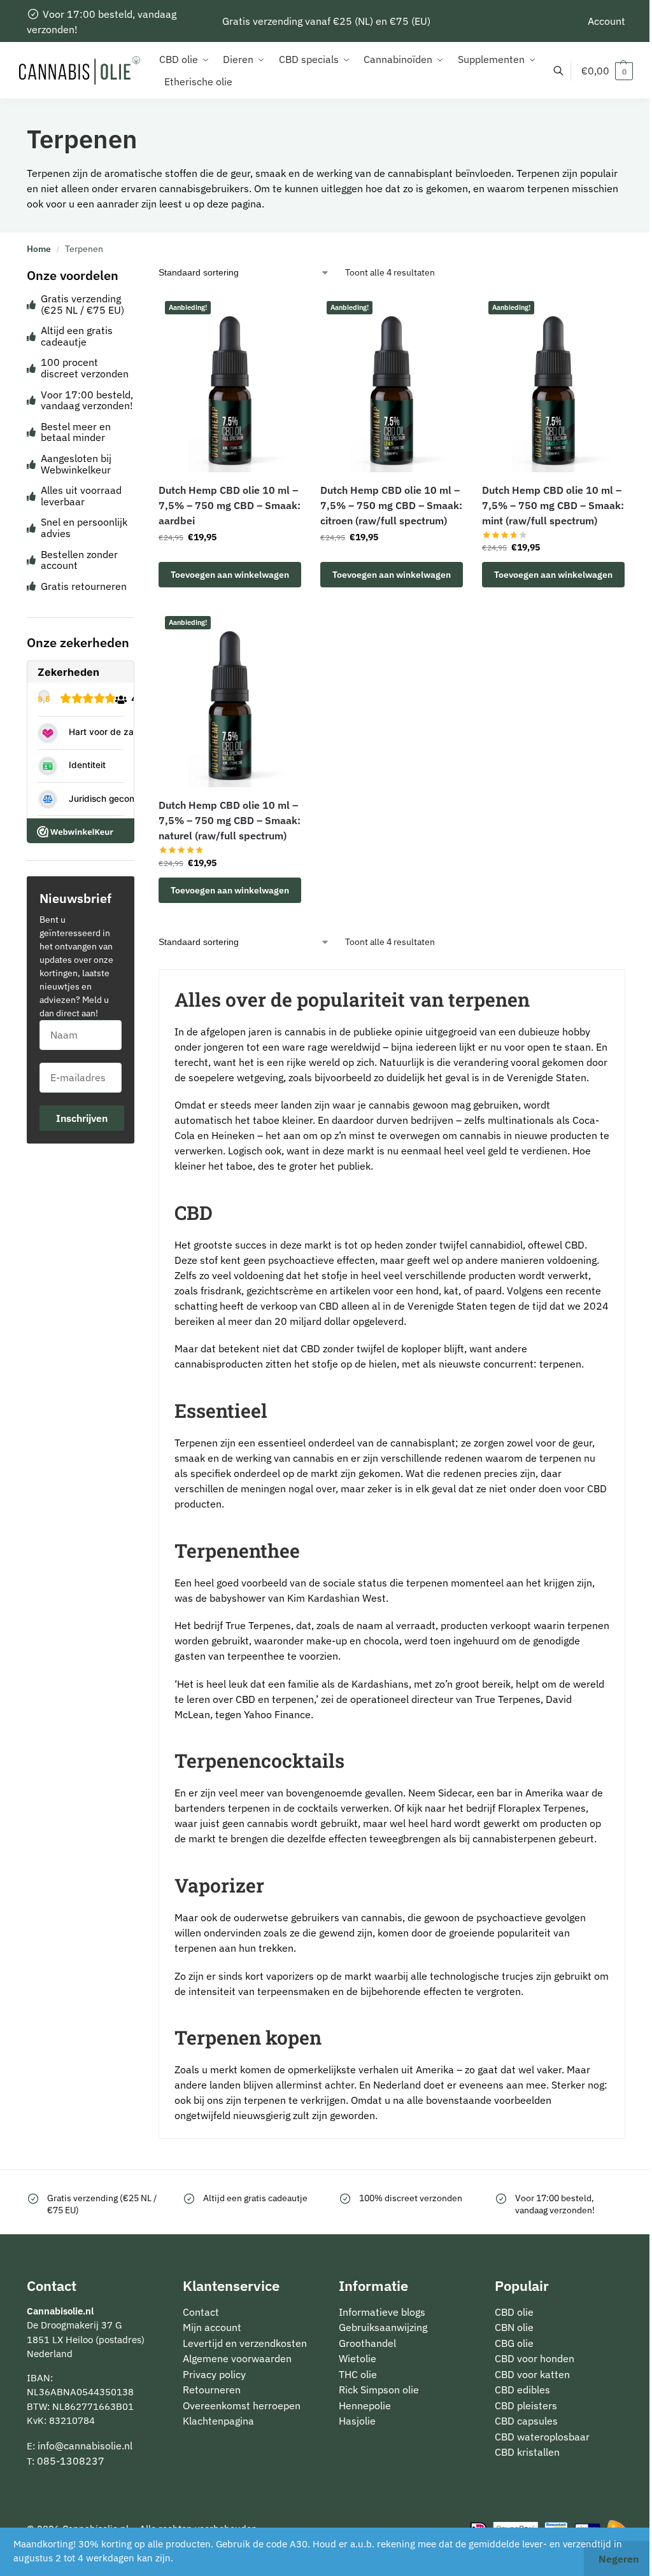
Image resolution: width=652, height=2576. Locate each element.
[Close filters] (138, 275)
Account (606, 21)
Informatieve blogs (382, 2312)
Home (39, 249)
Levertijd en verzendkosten (245, 2343)
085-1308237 (71, 2461)
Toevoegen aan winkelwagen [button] (230, 575)
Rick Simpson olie (379, 2390)
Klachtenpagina (218, 2421)
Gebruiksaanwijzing (383, 2327)
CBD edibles (522, 2390)
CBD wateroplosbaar (542, 2437)
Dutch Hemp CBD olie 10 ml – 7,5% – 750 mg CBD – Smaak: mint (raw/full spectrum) (553, 505)
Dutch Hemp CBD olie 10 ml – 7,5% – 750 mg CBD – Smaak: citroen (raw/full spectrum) (391, 505)
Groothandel (367, 2343)
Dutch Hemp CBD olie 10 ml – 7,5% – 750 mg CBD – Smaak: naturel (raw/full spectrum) (230, 820)
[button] (607, 71)
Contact (201, 2312)
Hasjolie (357, 2421)
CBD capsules (526, 2421)
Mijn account (212, 2327)
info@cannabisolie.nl (85, 2446)
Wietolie (358, 2358)
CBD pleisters (526, 2405)
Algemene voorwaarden (237, 2358)
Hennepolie (365, 2405)
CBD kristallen (527, 2452)
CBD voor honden (535, 2358)
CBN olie (514, 2327)
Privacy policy (214, 2374)
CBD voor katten (532, 2374)
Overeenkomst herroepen (242, 2405)
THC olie (358, 2374)
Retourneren (212, 2390)
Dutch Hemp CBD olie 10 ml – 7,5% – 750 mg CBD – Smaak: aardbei (230, 505)
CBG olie (514, 2343)
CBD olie (514, 2312)
